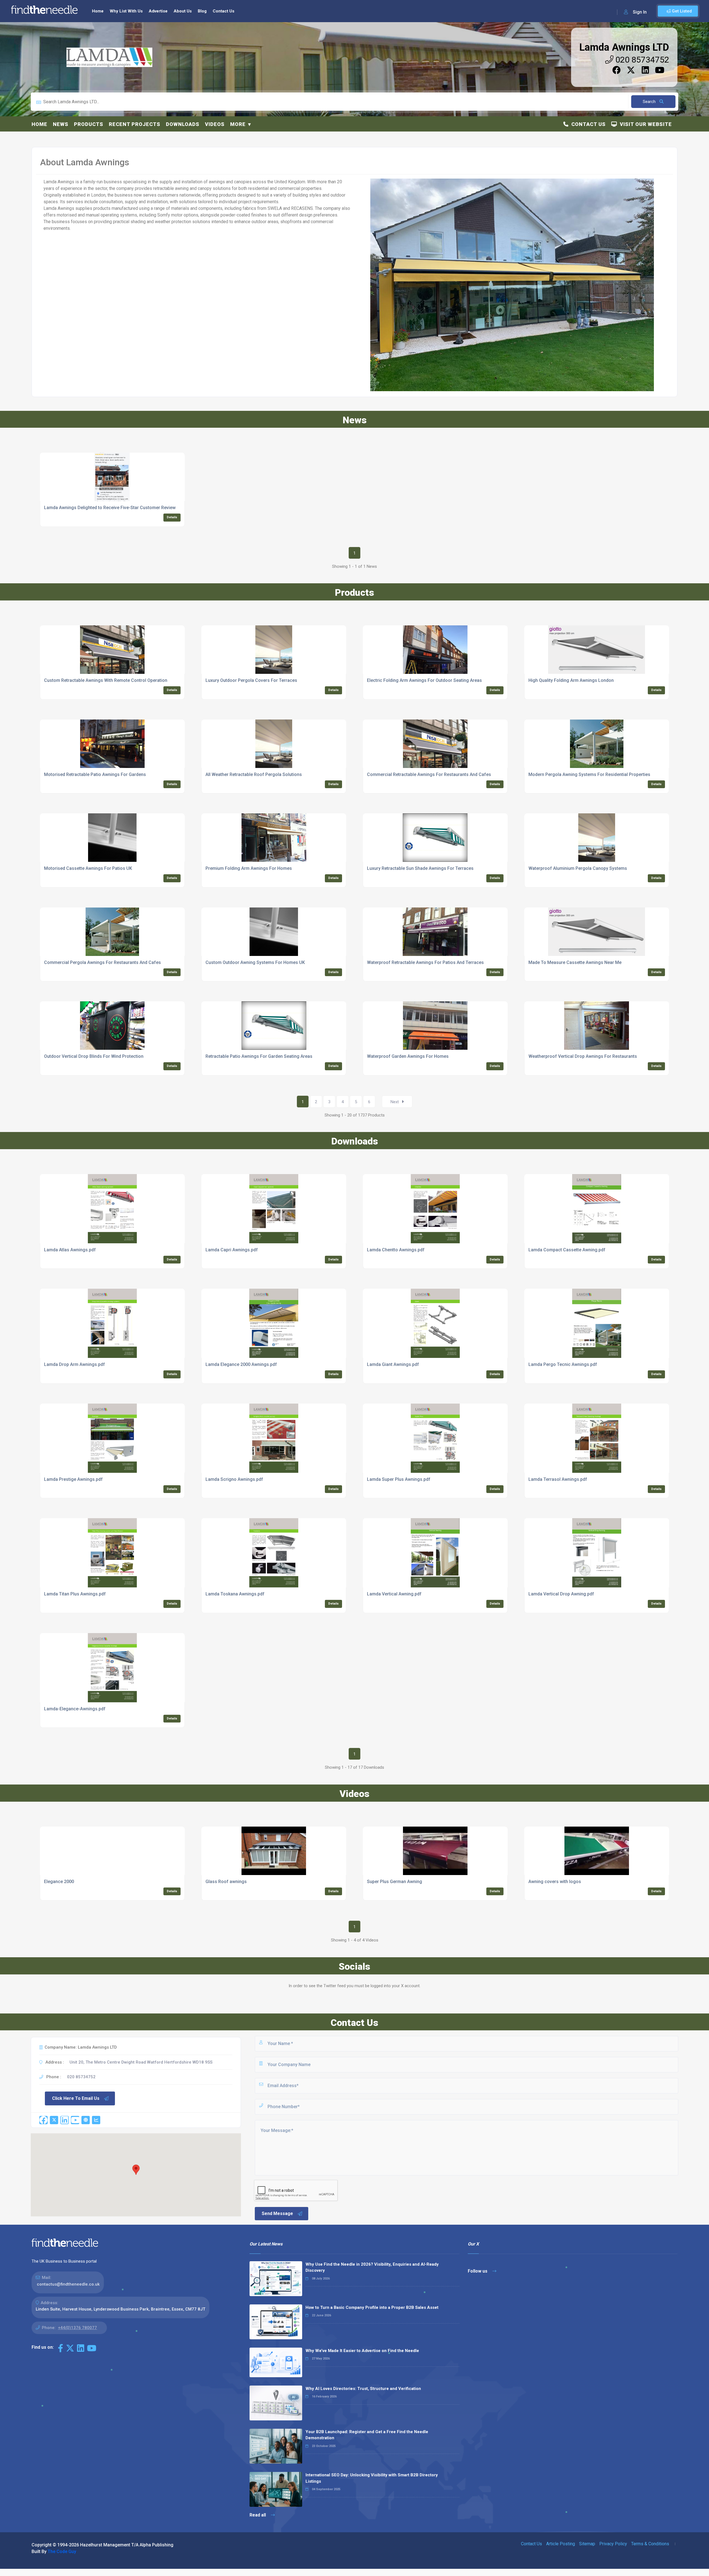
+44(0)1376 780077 (77, 2328)
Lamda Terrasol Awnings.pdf (558, 1479)
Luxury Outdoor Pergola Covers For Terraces (251, 680)
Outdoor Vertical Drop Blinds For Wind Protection (94, 1056)
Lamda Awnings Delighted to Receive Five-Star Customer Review (110, 508)
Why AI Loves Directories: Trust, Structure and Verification (363, 2389)
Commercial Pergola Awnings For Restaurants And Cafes (102, 962)
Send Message (277, 2213)
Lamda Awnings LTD (624, 47)
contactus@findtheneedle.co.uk (68, 2284)
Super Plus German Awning (395, 1882)
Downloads (183, 124)
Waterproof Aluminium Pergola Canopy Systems (578, 868)
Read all (258, 2515)
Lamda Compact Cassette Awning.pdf (567, 1250)
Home (98, 11)
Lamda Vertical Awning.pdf (394, 1594)
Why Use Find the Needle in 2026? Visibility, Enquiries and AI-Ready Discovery (372, 2267)
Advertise (158, 11)
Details (172, 517)
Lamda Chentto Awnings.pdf (396, 1250)
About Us (183, 11)
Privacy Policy (613, 2544)
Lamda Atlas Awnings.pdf (70, 1250)
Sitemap (587, 2544)
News (61, 124)
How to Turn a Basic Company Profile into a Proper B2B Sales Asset (372, 2307)
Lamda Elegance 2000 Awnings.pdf (241, 1364)
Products (89, 124)
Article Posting (561, 2544)
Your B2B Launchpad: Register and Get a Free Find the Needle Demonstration (367, 2435)
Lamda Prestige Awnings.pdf (73, 1479)
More (238, 124)
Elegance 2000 (59, 1882)
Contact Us (224, 11)
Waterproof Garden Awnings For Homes (408, 1056)
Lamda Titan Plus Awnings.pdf (75, 1594)
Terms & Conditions (650, 2544)
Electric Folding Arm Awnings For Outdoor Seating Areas (424, 680)
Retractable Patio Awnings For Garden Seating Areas (259, 1056)
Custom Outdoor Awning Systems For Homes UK (255, 962)
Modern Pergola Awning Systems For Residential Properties (589, 774)
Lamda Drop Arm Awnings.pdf (75, 1364)
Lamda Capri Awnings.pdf (232, 1250)
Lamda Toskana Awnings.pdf (235, 1594)
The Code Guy (62, 2551)
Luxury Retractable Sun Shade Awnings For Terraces (420, 868)
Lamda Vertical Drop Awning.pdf (561, 1594)
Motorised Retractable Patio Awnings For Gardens (95, 774)
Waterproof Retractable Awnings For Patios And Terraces (425, 962)
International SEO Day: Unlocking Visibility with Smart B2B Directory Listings (372, 2478)
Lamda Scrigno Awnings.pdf (234, 1479)
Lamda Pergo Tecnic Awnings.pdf (563, 1364)
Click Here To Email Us (76, 2098)
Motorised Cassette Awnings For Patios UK (88, 868)
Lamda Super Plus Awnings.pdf (399, 1479)
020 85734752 (641, 60)
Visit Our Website (644, 124)
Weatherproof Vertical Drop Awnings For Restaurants (583, 1056)
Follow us (478, 2271)
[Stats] (96, 2120)
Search (650, 102)
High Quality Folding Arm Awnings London (571, 680)
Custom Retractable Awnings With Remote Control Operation (106, 680)
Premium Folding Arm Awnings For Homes (249, 868)
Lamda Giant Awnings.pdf (393, 1364)
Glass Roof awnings (226, 1882)
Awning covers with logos (555, 1882)
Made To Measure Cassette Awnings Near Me (575, 962)
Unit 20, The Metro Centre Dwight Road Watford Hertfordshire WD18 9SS (141, 2062)
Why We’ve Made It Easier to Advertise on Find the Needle (362, 2351)
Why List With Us (126, 11)
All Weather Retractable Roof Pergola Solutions (254, 774)
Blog (202, 11)
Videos (215, 124)
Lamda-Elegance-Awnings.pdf (75, 1709)
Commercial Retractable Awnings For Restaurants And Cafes (429, 774)
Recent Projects (135, 124)
